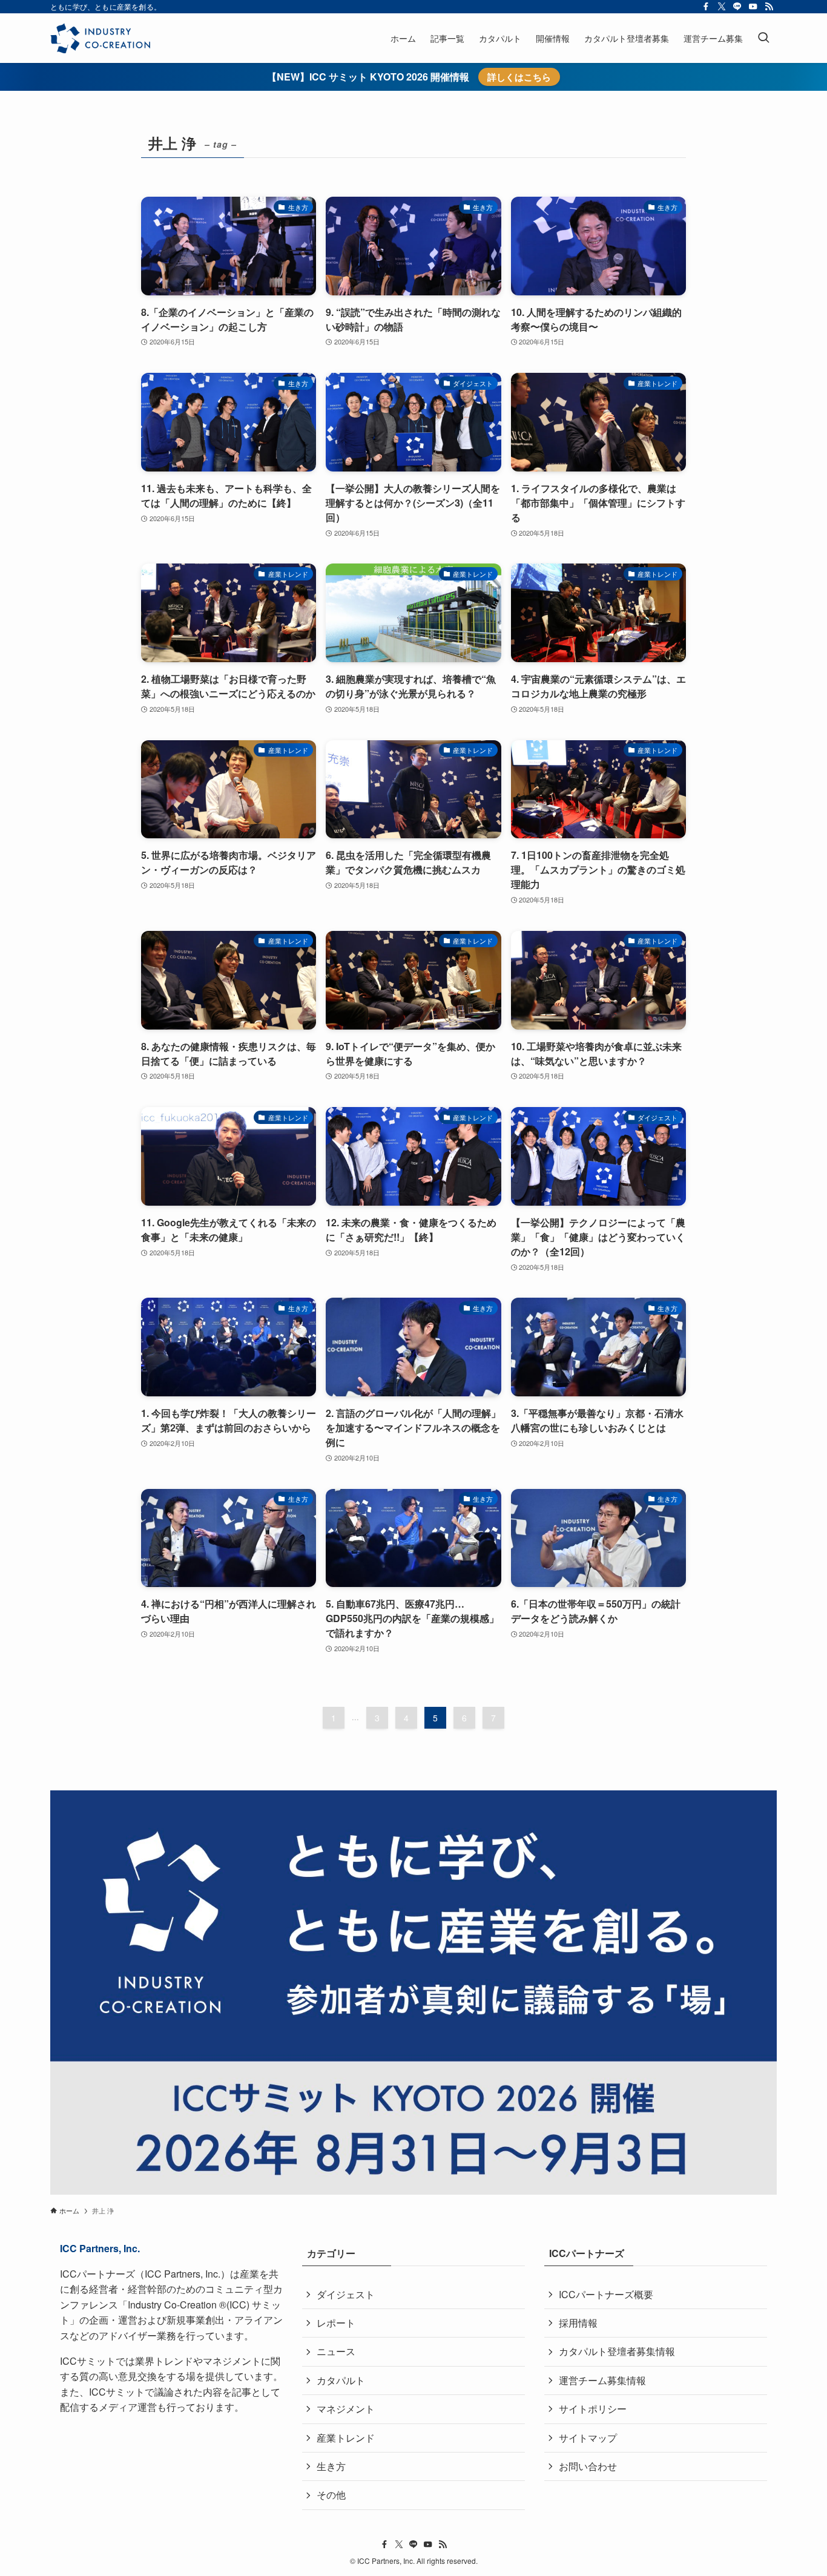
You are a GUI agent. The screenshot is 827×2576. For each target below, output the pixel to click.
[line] (737, 7)
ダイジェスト (346, 2294)
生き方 (331, 2466)
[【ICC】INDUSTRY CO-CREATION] (100, 38)
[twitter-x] (722, 7)
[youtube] (753, 7)
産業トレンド (346, 2438)
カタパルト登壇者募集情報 (617, 2351)
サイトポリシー (593, 2409)
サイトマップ (588, 2438)
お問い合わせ (588, 2466)
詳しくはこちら (519, 77)
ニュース (336, 2351)
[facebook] (706, 7)
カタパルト (341, 2380)
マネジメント (346, 2409)
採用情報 (578, 2323)
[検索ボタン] (763, 38)
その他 (331, 2495)
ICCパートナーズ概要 (606, 2294)
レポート (336, 2323)
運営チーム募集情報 (602, 2380)
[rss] (769, 7)
